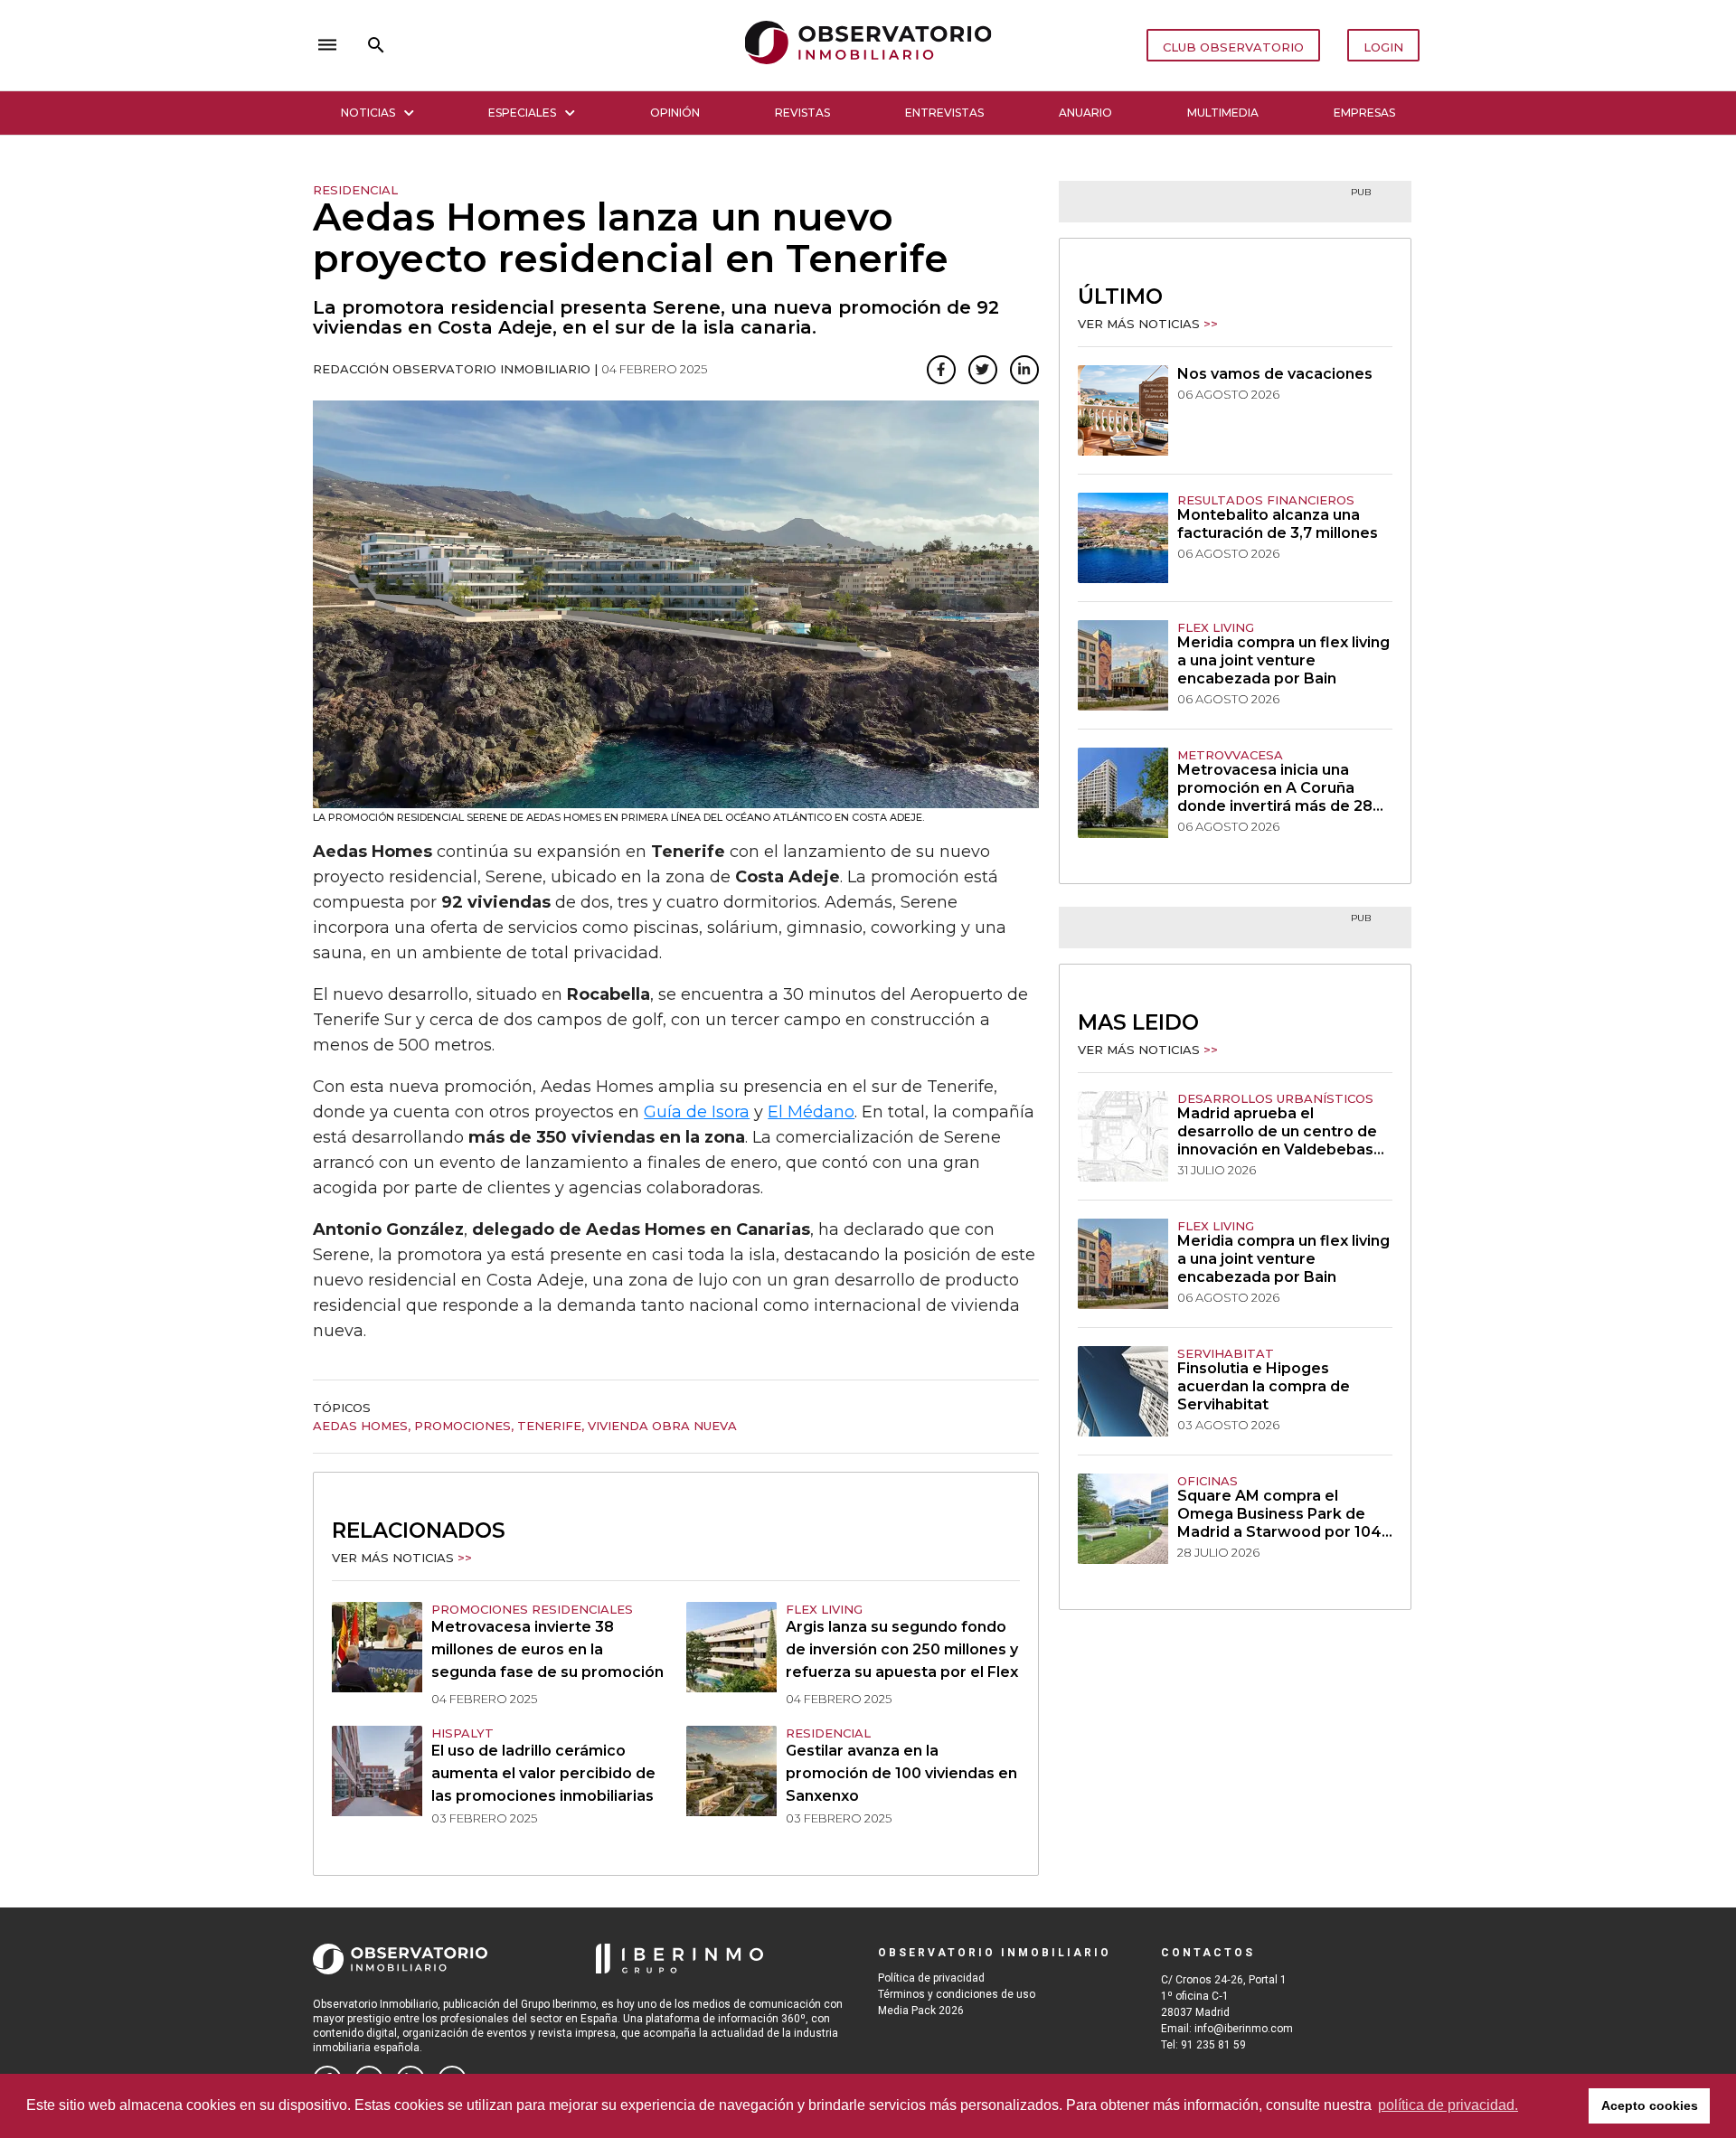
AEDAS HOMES (360, 1426)
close (566, 45)
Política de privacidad (931, 1978)
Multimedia (1223, 113)
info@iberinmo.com (1244, 2029)
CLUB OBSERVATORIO (1233, 47)
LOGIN (1383, 47)
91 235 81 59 (1213, 2045)
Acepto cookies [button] (1650, 2105)
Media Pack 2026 (921, 2011)
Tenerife (549, 1426)
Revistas (802, 113)
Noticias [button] (368, 113)
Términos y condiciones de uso (957, 1994)
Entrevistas (944, 113)
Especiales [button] (522, 113)
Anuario (1085, 113)
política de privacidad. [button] (1448, 2105)
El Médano (811, 1112)
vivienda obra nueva (662, 1426)
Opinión (675, 113)
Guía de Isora (697, 1112)
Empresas (1364, 113)
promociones (462, 1426)
